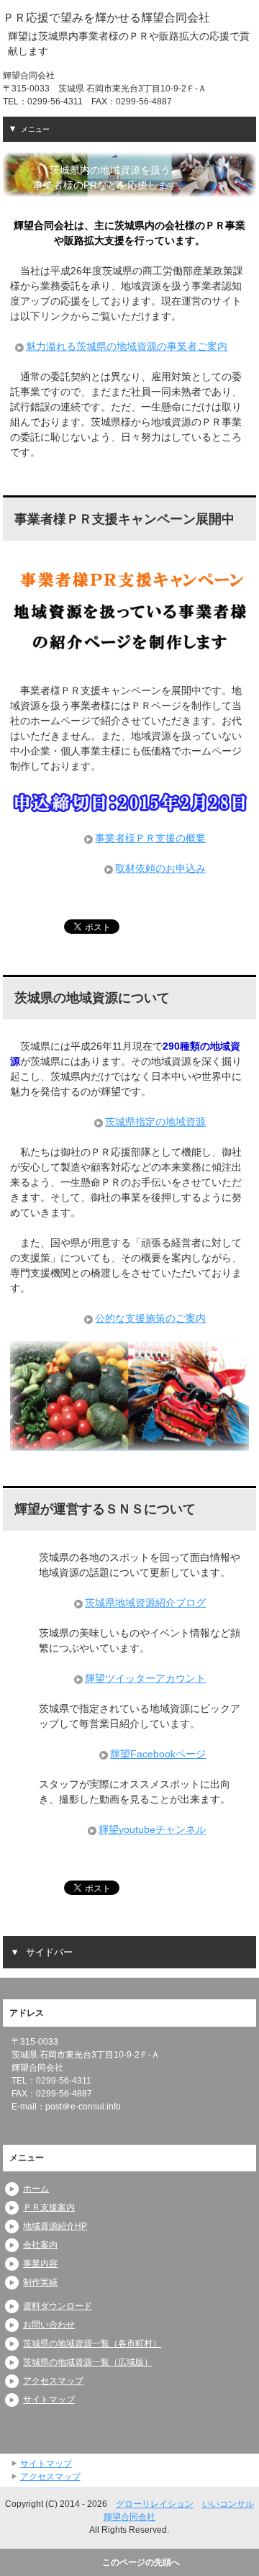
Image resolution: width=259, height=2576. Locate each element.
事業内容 (40, 2264)
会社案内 (40, 2245)
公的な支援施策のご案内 (150, 1318)
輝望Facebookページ (158, 1754)
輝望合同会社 (129, 2517)
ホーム (36, 2189)
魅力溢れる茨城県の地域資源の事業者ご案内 (127, 346)
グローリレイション (155, 2504)
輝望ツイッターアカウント (145, 1678)
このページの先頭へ (141, 2562)
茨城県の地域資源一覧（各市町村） (92, 2343)
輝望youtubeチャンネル (152, 1829)
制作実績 (40, 2282)
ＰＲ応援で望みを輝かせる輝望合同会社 (106, 17)
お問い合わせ (49, 2325)
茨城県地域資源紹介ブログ (145, 1603)
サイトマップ (49, 2400)
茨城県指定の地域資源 (155, 1122)
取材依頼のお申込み (160, 868)
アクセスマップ (53, 2381)
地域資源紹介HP (55, 2226)
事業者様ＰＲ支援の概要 (150, 838)
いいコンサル (228, 2504)
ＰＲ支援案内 (49, 2207)
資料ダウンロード (58, 2306)
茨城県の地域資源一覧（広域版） (88, 2362)
